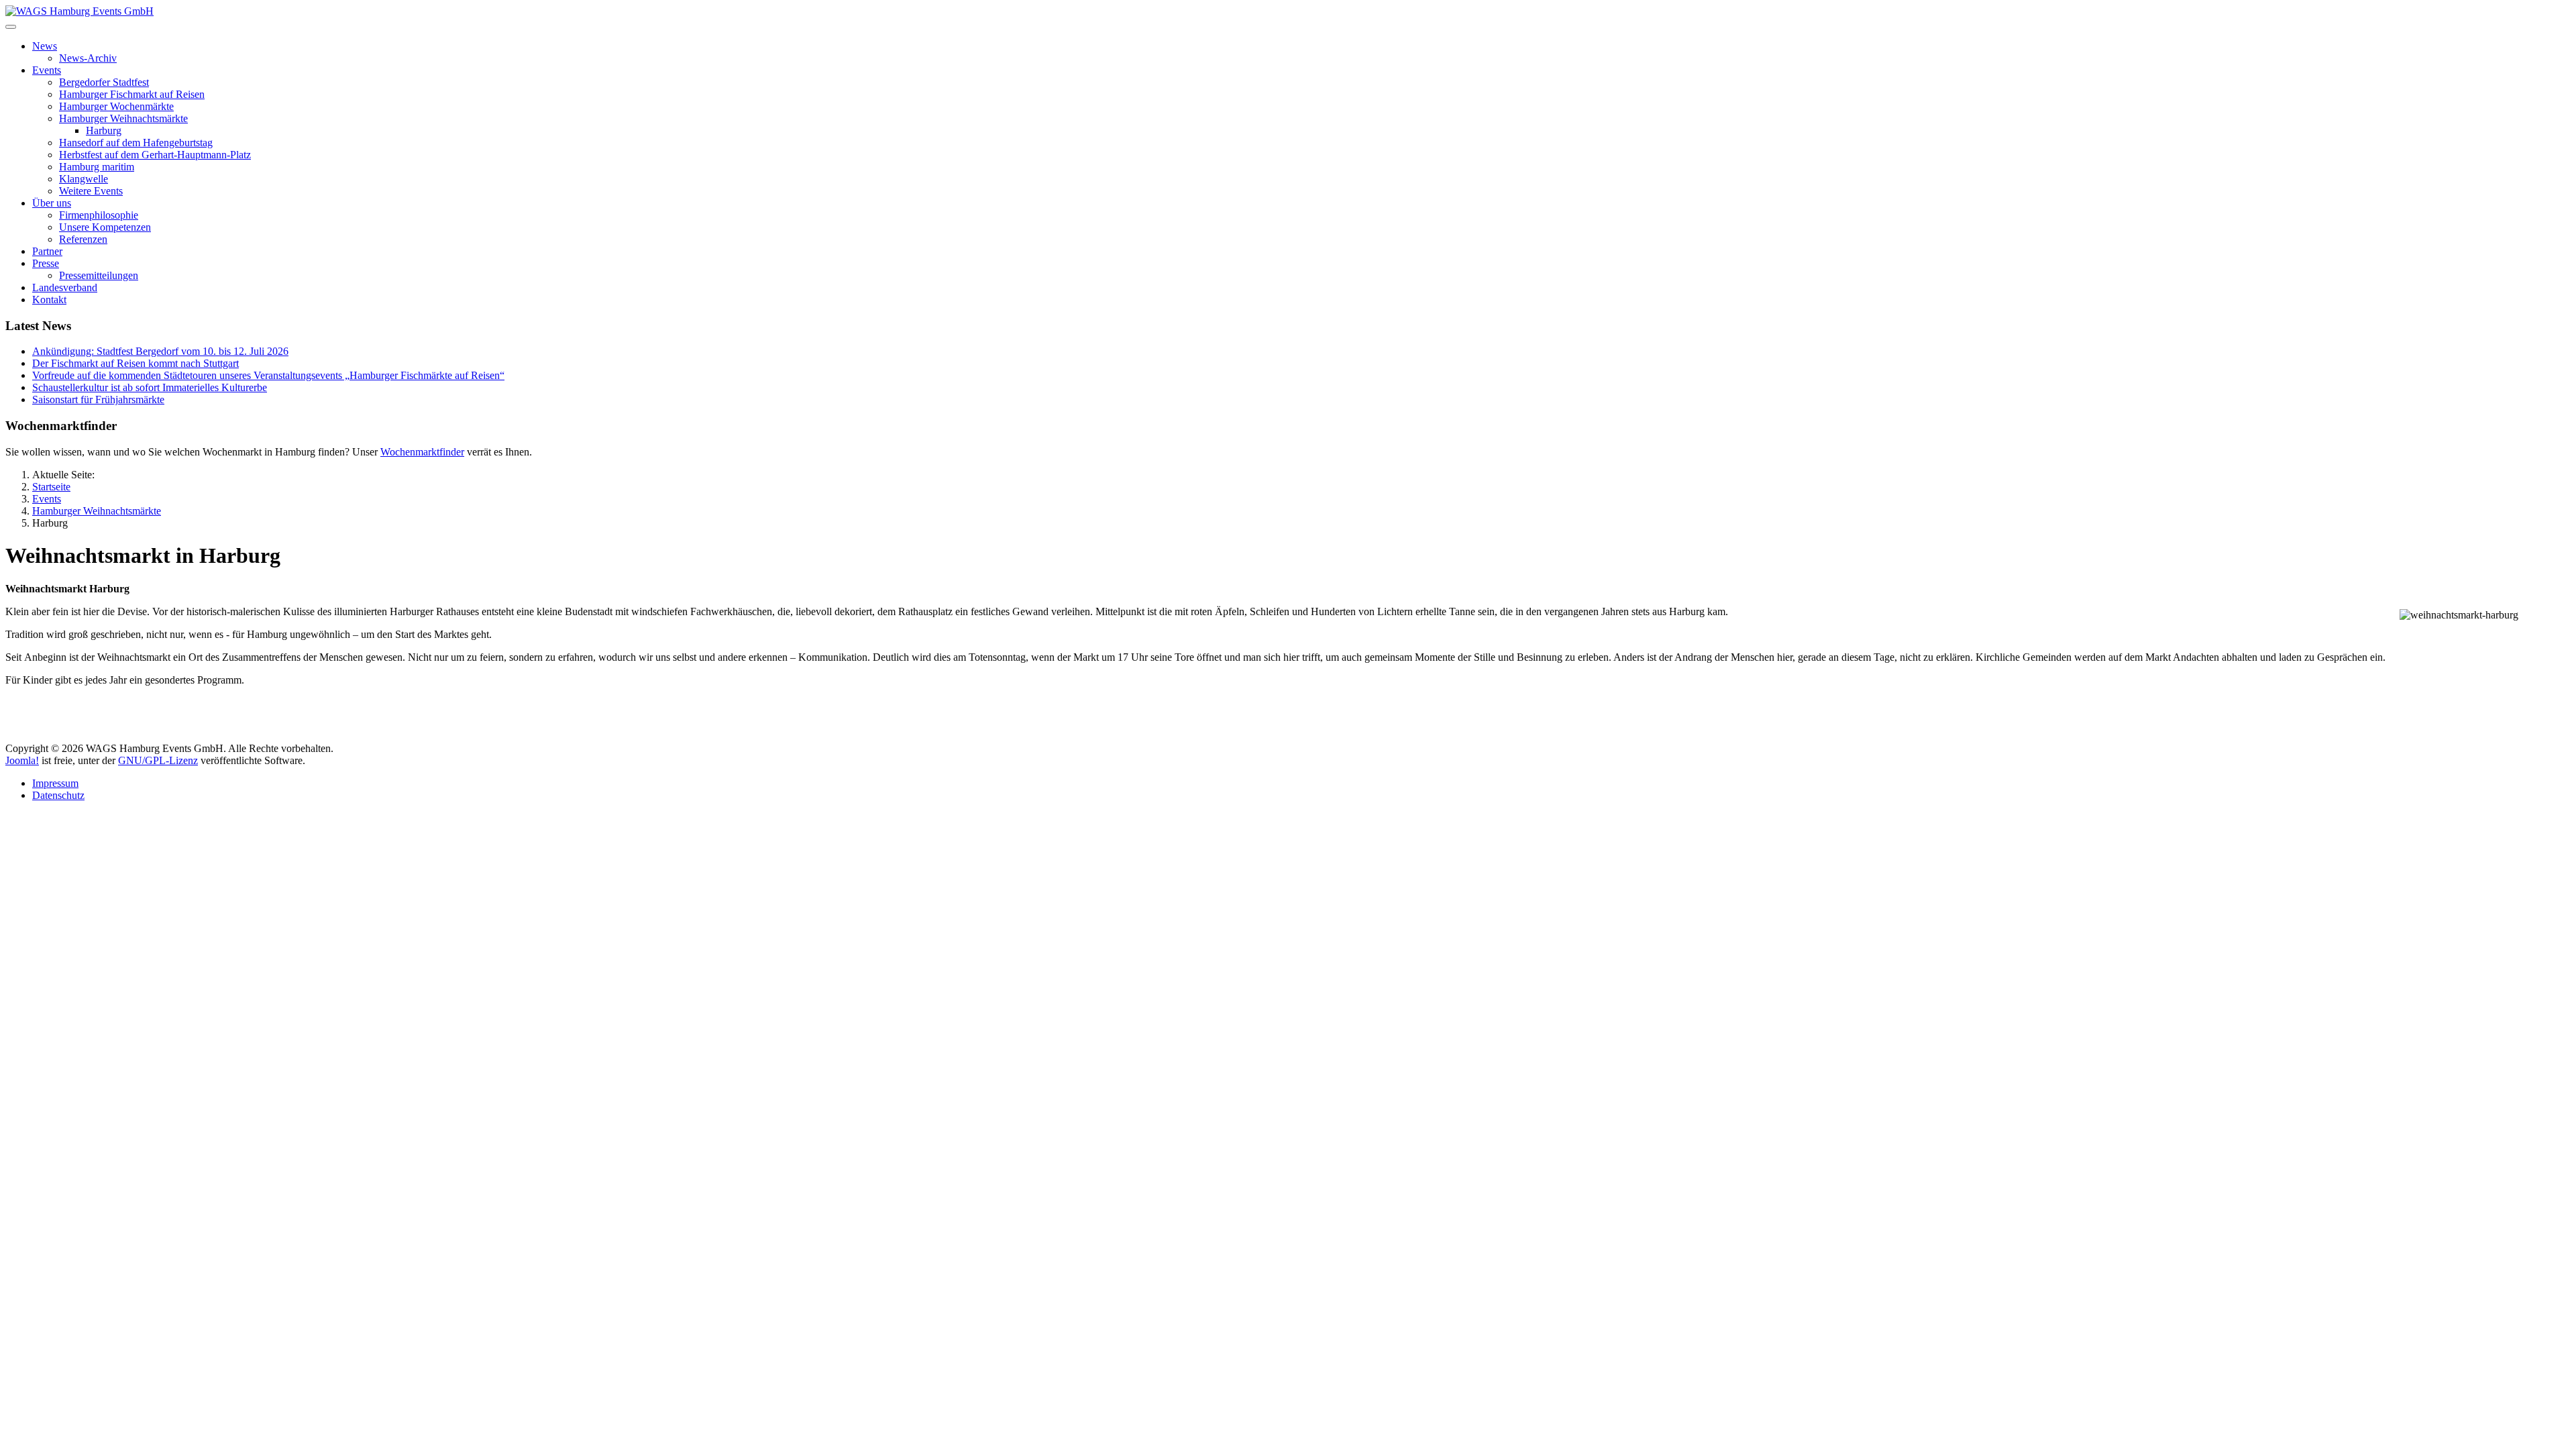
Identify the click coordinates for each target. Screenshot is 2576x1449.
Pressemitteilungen (99, 275)
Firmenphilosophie (99, 215)
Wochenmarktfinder (422, 452)
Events (47, 70)
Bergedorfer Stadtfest (104, 82)
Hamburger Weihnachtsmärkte (123, 118)
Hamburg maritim (97, 167)
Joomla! (22, 760)
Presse (46, 263)
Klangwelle (84, 179)
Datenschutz (58, 795)
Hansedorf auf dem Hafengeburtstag (136, 143)
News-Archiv (88, 58)
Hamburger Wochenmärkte (116, 106)
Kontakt (49, 300)
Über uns (52, 203)
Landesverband (65, 287)
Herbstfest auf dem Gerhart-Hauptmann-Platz (155, 155)
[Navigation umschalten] (11, 27)
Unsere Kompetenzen (105, 227)
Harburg (104, 130)
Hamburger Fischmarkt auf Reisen (132, 94)
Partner (47, 251)
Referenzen (83, 239)
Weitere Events (91, 191)
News (45, 46)
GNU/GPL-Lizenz (158, 760)
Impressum (55, 783)
